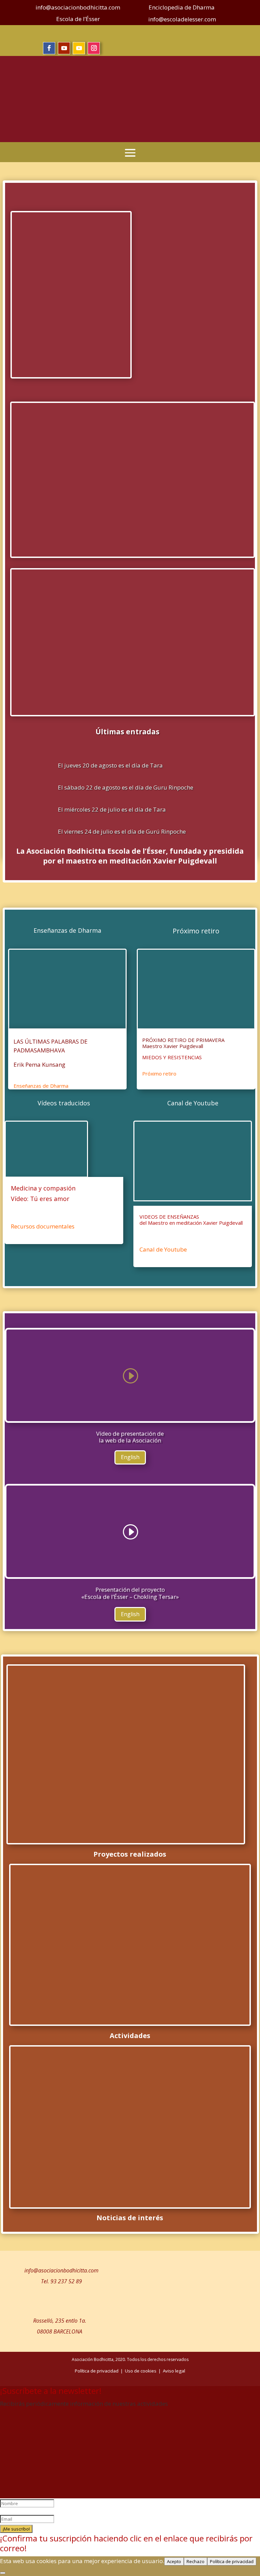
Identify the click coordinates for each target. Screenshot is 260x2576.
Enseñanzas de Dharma (41, 1086)
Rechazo (196, 2561)
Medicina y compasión (43, 1188)
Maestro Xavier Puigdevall (173, 1046)
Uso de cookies (141, 2371)
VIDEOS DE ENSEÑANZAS (169, 1217)
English (130, 1457)
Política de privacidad (232, 2561)
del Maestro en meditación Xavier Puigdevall (191, 1223)
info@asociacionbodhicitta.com (61, 2270)
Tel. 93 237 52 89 (61, 2281)
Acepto (174, 2561)
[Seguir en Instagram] (94, 48)
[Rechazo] (3, 2573)
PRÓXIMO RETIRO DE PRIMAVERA (183, 1040)
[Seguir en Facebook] (49, 48)
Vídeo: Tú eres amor (40, 1199)
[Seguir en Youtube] (64, 48)
